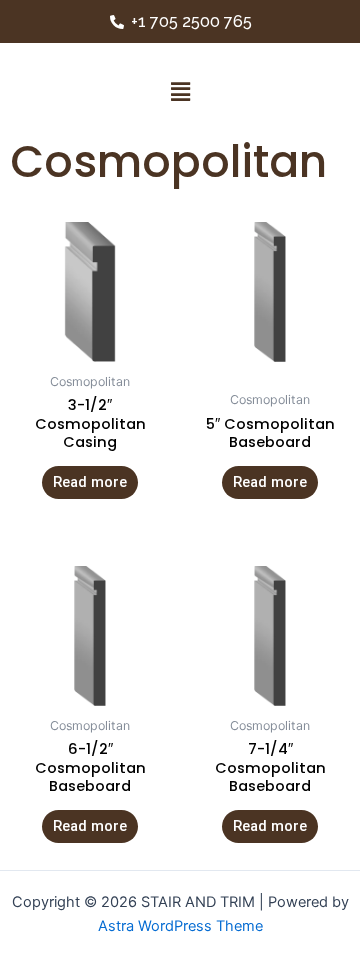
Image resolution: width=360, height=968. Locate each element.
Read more (90, 482)
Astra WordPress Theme (180, 926)
